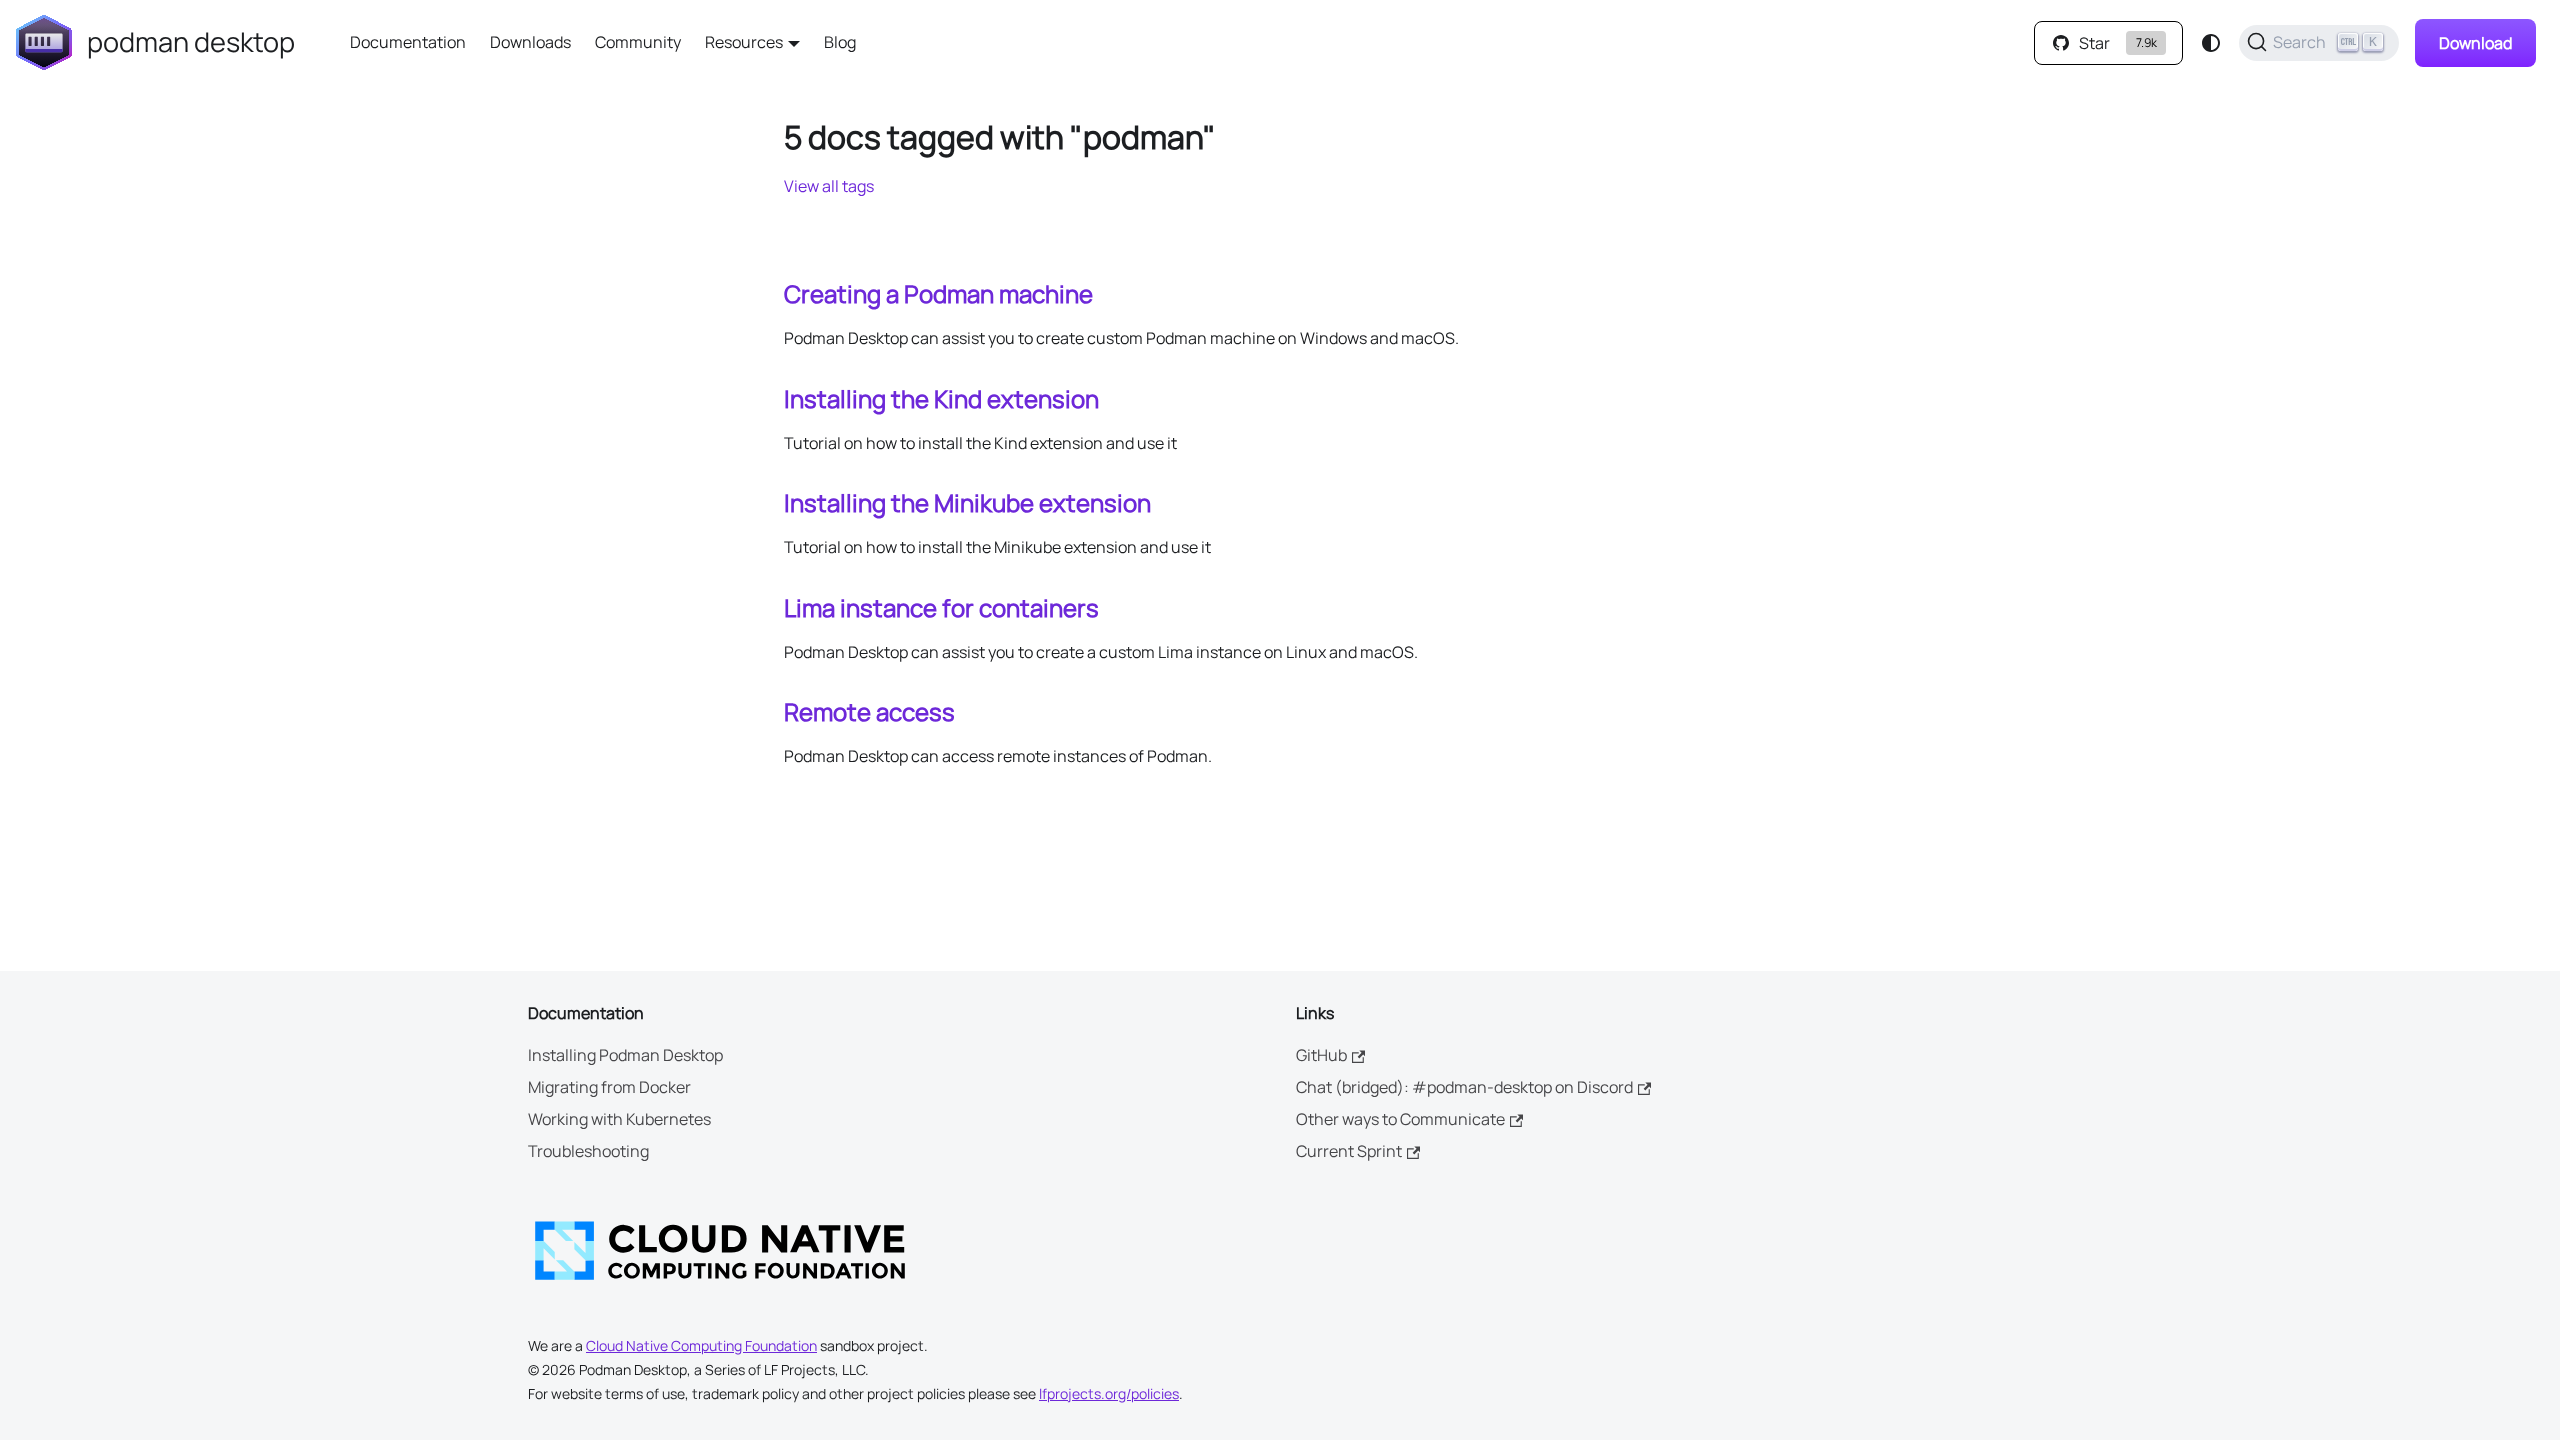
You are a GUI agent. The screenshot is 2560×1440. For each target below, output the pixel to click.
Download (2475, 43)
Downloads (530, 42)
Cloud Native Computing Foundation (701, 1345)
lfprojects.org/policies (1109, 1393)
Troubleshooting (588, 1151)
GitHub (1321, 1055)
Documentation (408, 42)
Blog (840, 42)
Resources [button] (744, 42)
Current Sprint (1349, 1151)
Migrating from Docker (609, 1087)
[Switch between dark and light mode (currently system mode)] (2211, 43)
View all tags (829, 186)
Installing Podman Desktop (625, 1055)
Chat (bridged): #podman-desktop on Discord (1464, 1087)
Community (638, 42)
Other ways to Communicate (1400, 1119)
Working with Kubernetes (619, 1119)
